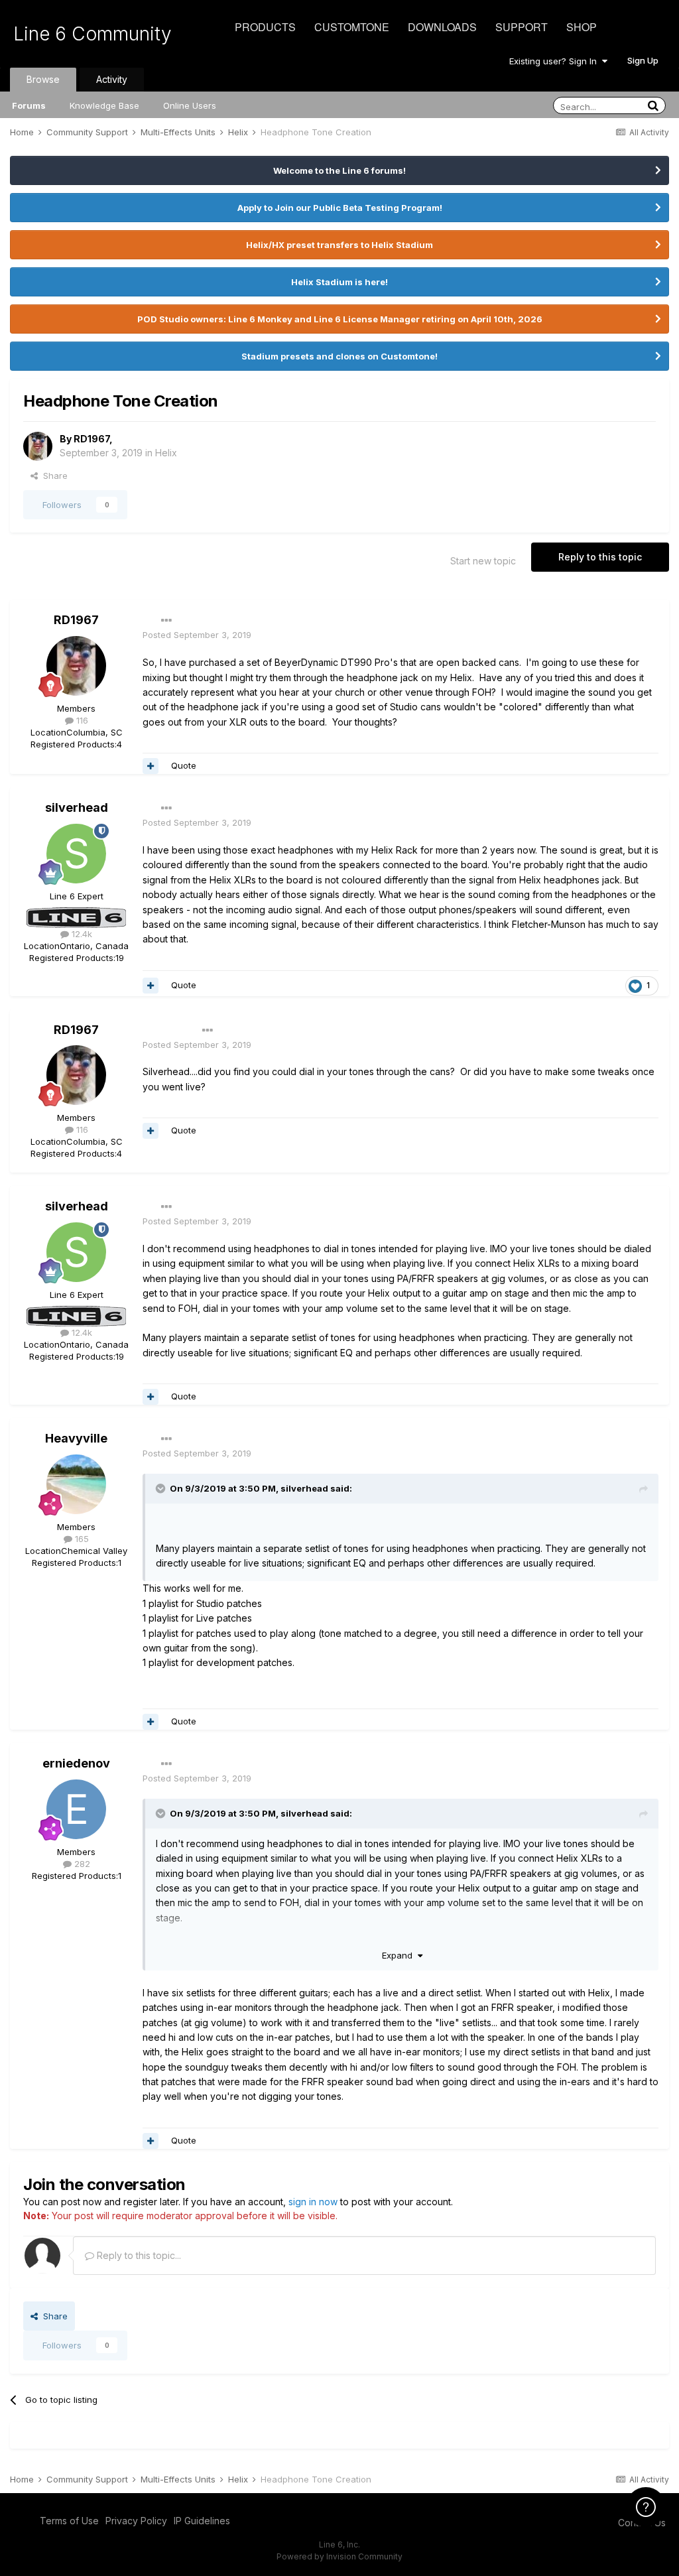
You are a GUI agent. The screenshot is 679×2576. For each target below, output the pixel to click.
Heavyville (76, 1438)
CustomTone (352, 27)
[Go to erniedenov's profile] (76, 1809)
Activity (112, 79)
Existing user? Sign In (556, 61)
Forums (29, 105)
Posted (197, 635)
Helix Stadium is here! (339, 282)
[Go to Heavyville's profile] (76, 1484)
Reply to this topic (600, 557)
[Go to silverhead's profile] (76, 854)
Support (522, 27)
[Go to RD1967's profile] (38, 446)
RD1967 (92, 439)
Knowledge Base (104, 105)
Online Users (190, 105)
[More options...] (166, 621)
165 (81, 1539)
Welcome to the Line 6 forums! (339, 170)
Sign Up (643, 60)
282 (81, 1864)
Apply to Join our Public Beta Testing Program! (340, 208)
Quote (184, 765)
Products (265, 27)
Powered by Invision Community (339, 2556)
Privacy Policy (136, 2521)
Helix (166, 453)
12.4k (81, 934)
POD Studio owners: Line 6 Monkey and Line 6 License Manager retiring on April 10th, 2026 (340, 319)
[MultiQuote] (151, 766)
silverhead (77, 807)
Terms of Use (69, 2521)
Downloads (442, 27)
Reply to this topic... (138, 2255)
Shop (582, 27)
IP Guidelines (202, 2521)
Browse (43, 79)
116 (81, 720)
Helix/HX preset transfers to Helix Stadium (339, 245)
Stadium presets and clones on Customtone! (339, 356)
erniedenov (76, 1763)
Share (53, 476)
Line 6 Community (93, 34)
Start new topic (483, 561)
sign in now (313, 2202)
